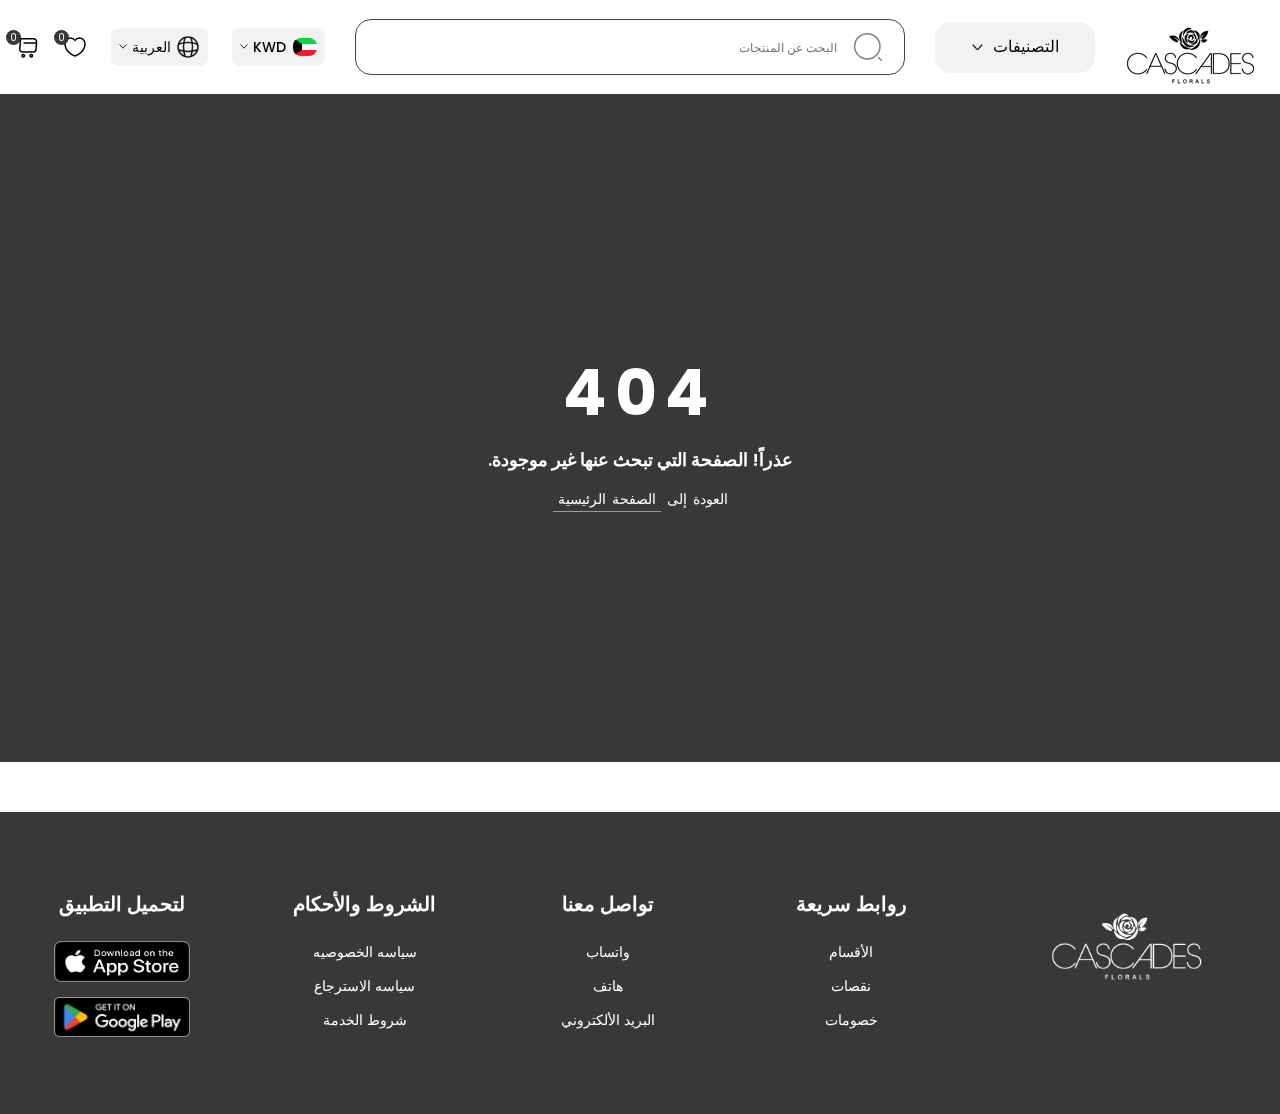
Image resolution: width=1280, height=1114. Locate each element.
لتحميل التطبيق (122, 904)
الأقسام (851, 952)
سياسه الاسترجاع (364, 986)
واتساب (608, 952)
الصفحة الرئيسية (607, 499)
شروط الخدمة (365, 1020)
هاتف (608, 986)
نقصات (851, 986)
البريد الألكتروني (608, 1020)
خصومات (851, 1020)
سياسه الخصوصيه (365, 952)
